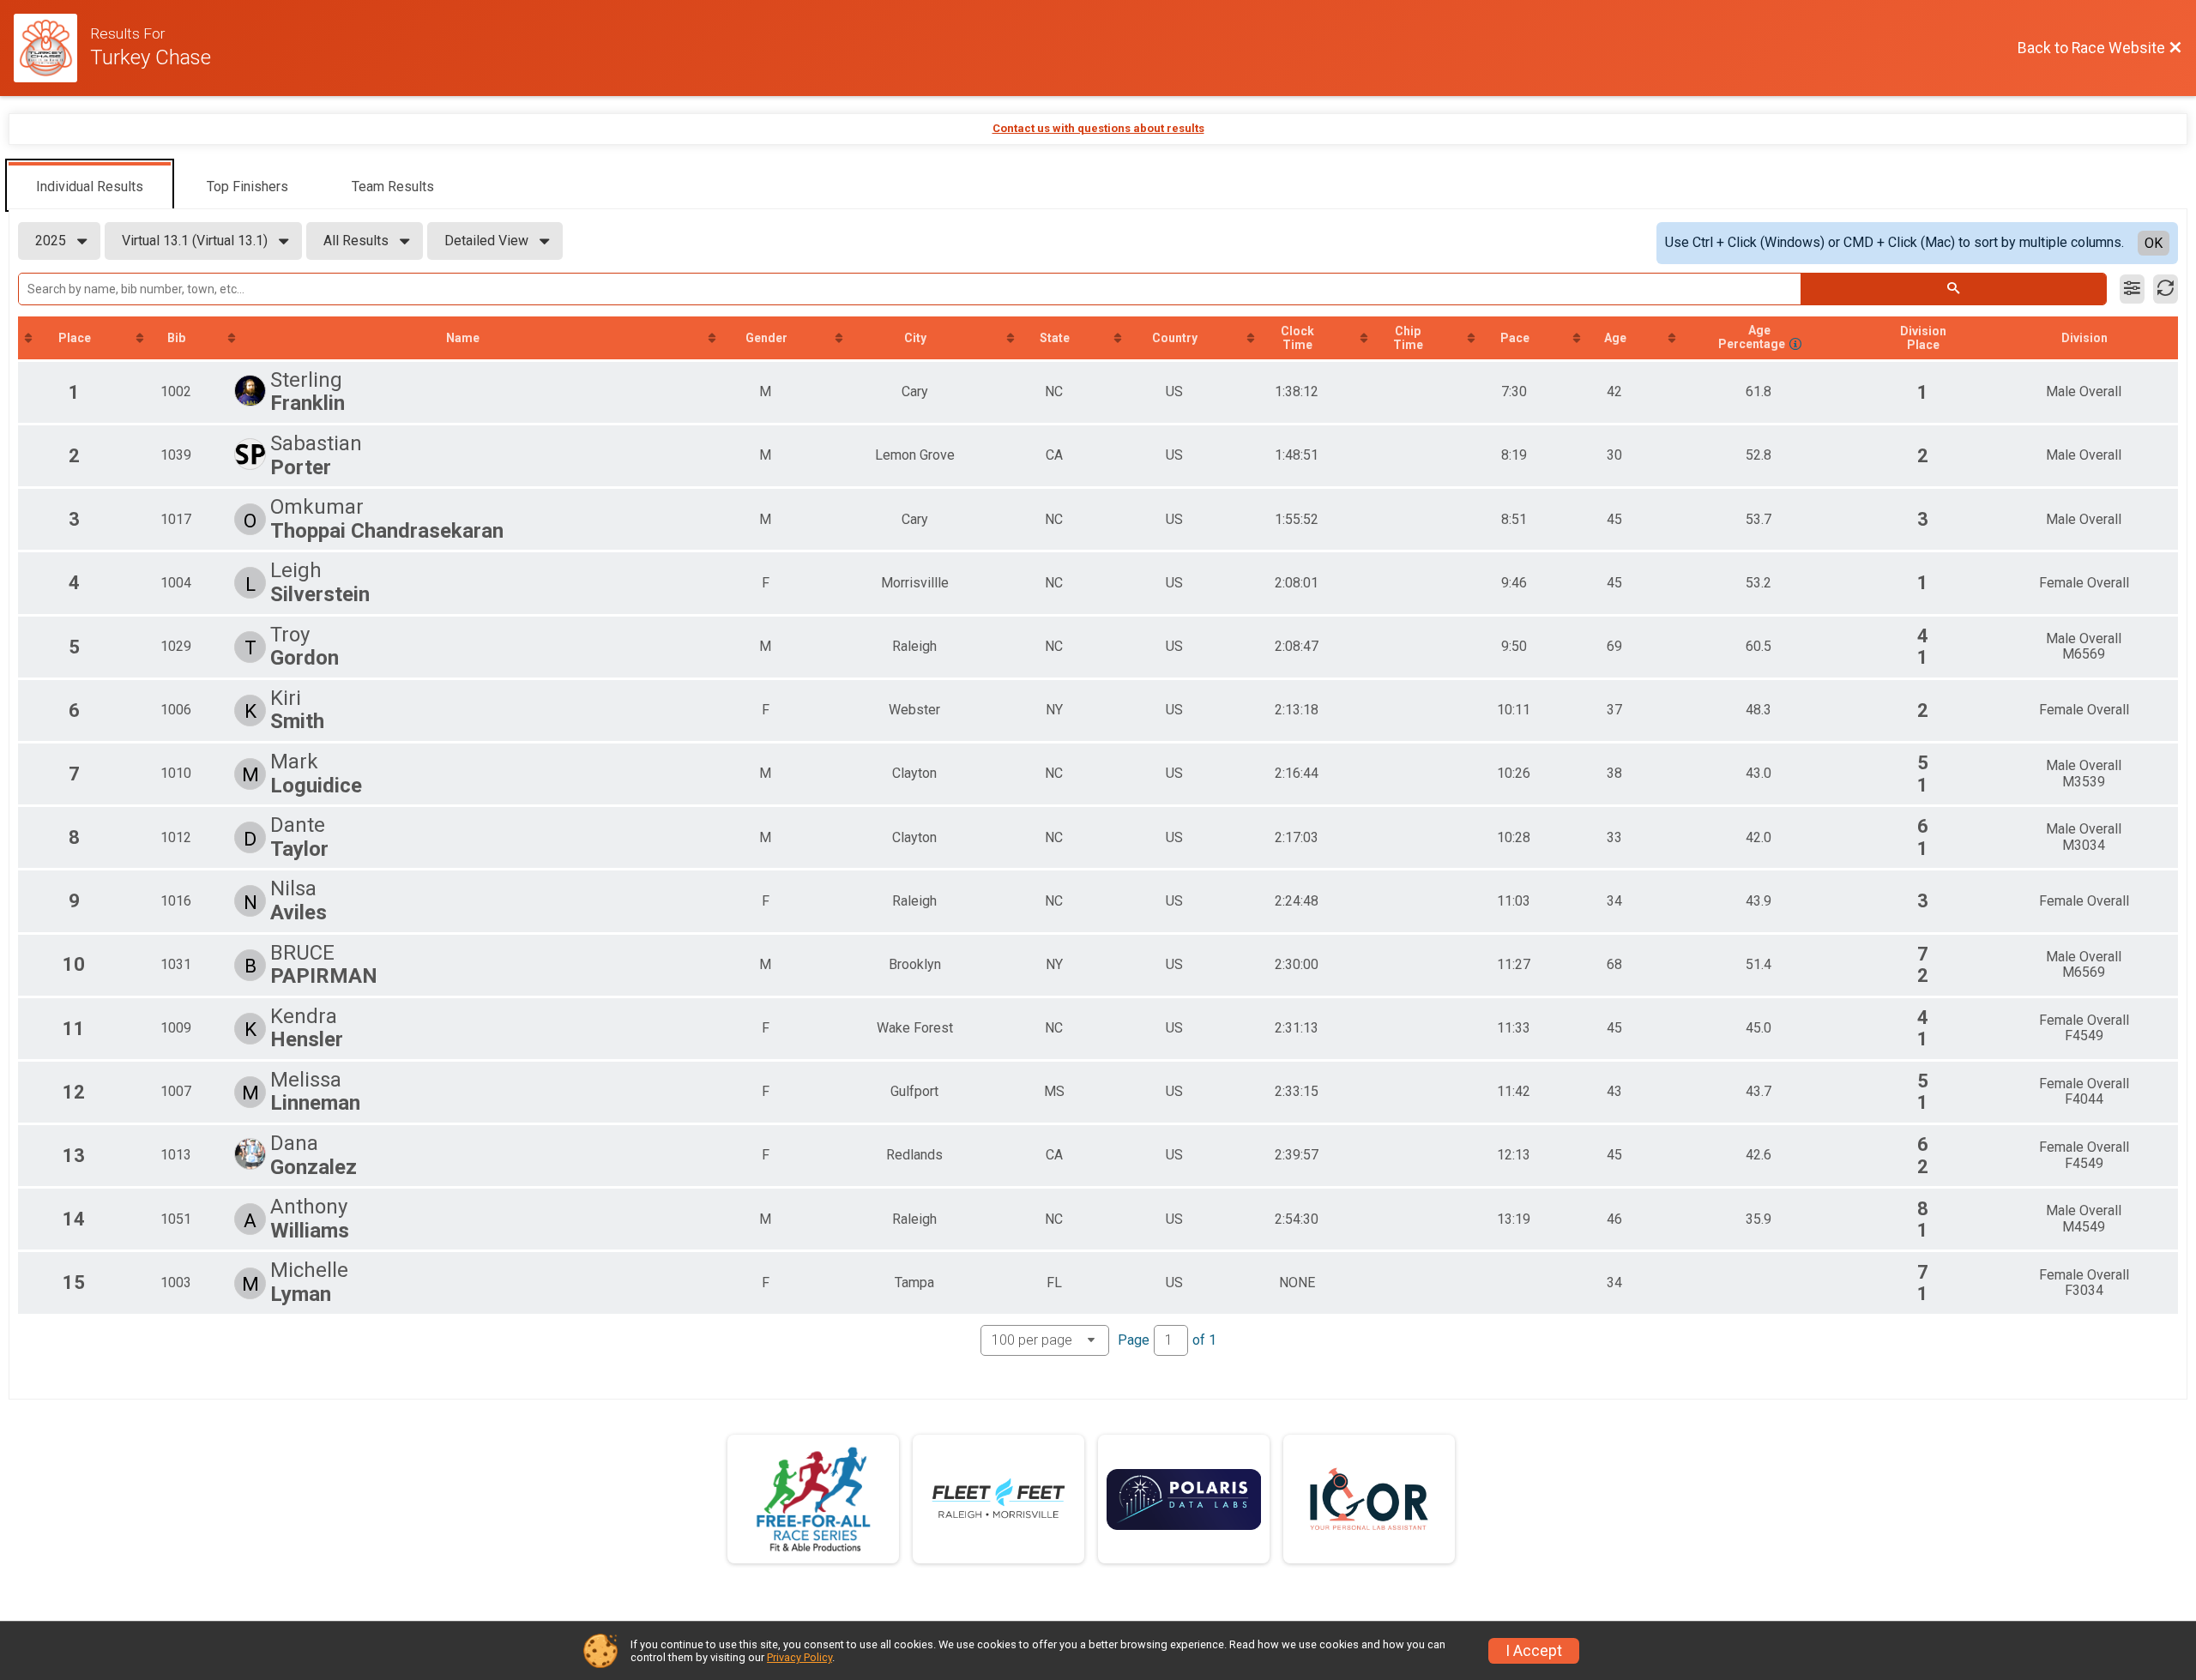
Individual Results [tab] (90, 187)
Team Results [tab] (393, 187)
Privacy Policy (799, 1657)
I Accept (1534, 1651)
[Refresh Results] (2166, 289)
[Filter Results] (2132, 289)
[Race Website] (52, 48)
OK (2154, 243)
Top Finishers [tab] (247, 187)
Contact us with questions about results (1098, 128)
